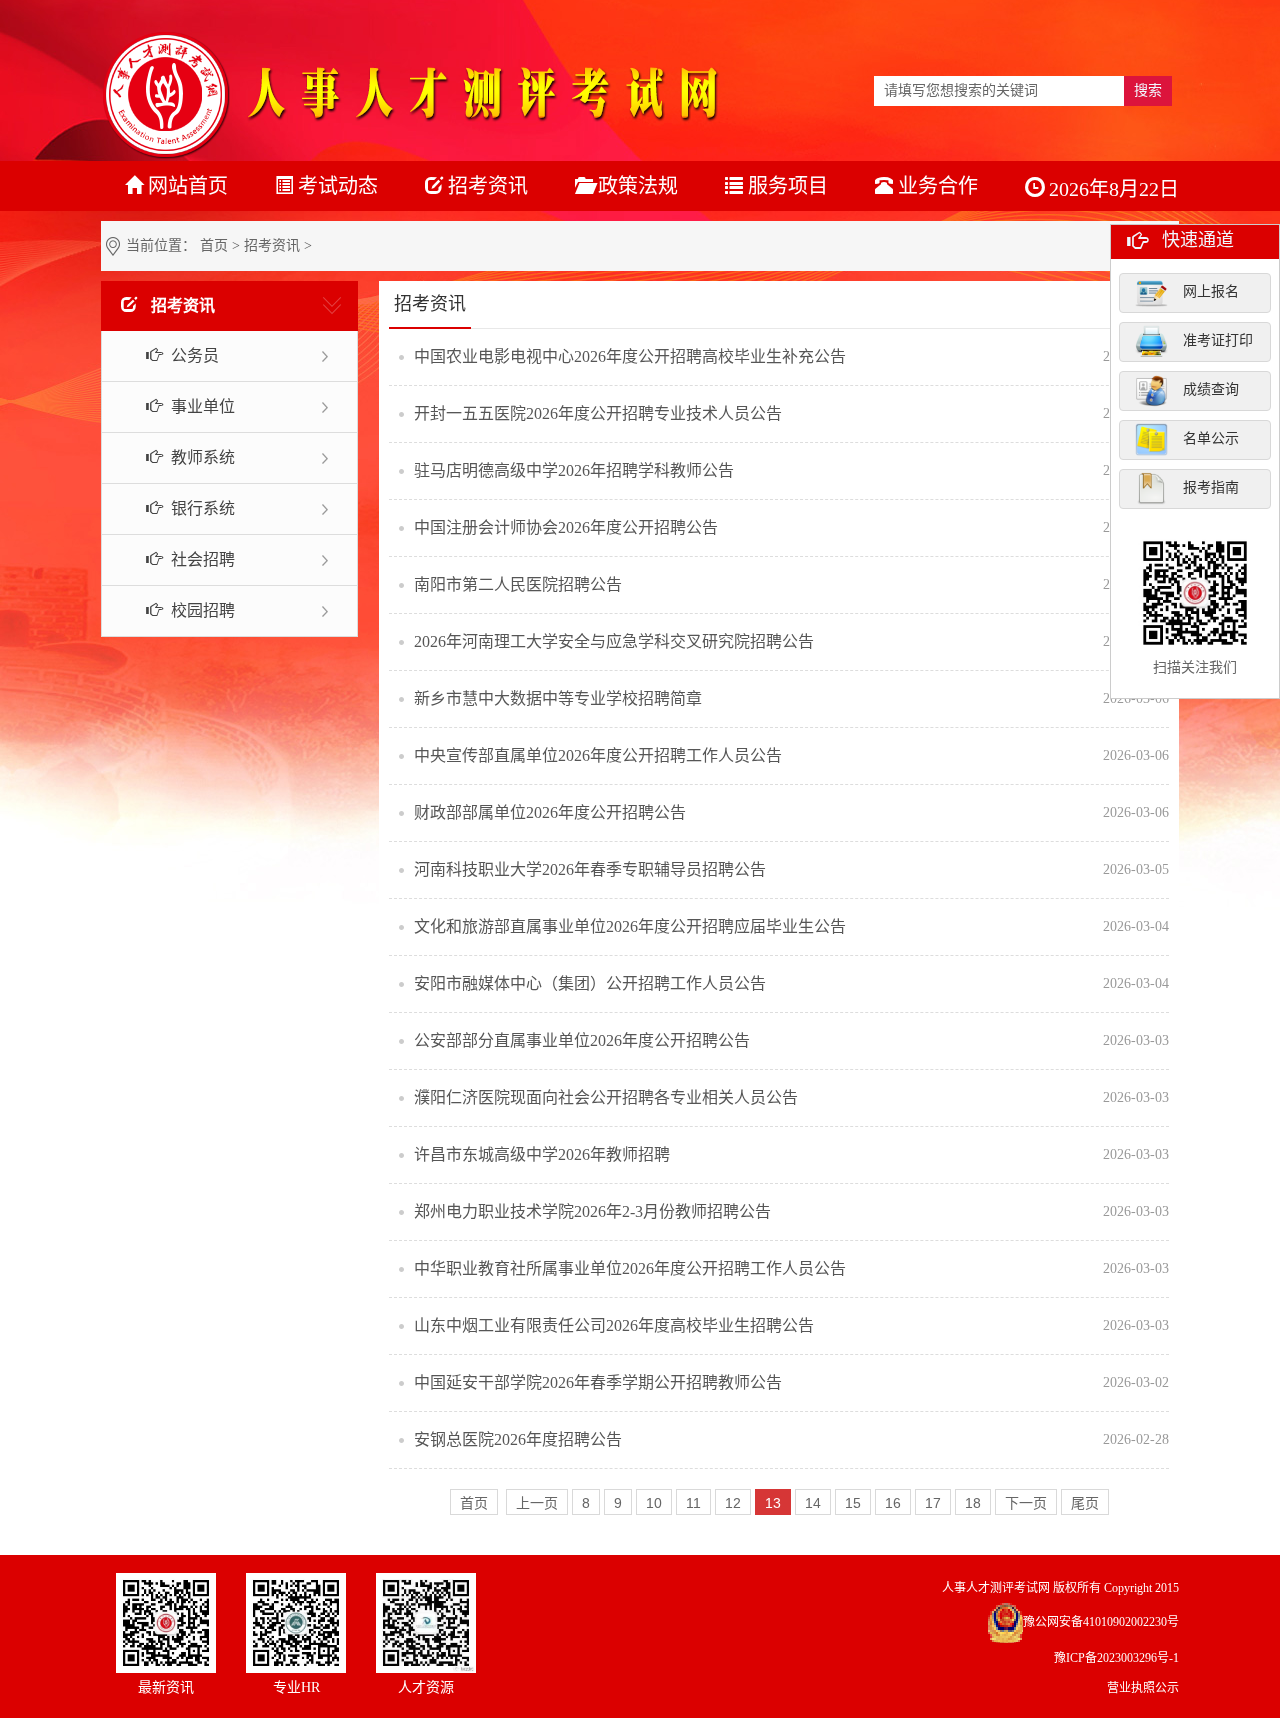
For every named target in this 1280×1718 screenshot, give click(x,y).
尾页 (1085, 1503)
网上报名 (1211, 291)
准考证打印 (1218, 340)
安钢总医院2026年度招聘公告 (518, 1439)
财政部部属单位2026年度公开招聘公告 (550, 812)
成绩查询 (1211, 389)
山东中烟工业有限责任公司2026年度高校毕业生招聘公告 (614, 1325)
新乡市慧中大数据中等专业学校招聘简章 (558, 698)
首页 (214, 245)
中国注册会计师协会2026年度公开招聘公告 (566, 527)
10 (654, 1503)
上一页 (537, 1503)
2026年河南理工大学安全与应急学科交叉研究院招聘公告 (614, 641)
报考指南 (1211, 487)
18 (973, 1503)
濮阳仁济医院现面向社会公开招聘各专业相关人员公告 (606, 1097)
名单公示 (1211, 438)
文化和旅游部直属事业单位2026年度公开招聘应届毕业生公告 (630, 926)
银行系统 (201, 508)
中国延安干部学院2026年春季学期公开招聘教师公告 (598, 1382)
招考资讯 (272, 245)
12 (733, 1503)
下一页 (1026, 1503)
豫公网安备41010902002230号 (1101, 1622)
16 (893, 1503)
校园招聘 (201, 610)
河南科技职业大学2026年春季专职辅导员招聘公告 (590, 869)
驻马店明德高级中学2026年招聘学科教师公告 (574, 470)
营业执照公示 (1143, 1688)
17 (933, 1503)
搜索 (1148, 90)
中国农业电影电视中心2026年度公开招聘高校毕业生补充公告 (630, 356)
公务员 (193, 355)
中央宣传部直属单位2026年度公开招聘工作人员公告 (598, 755)
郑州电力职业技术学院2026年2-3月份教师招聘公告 (592, 1211)
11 (693, 1503)
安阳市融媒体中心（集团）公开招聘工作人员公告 (590, 983)
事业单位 (201, 406)
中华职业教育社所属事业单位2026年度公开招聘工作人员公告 (630, 1268)
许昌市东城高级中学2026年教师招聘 (542, 1154)
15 (853, 1503)
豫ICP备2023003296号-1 (1116, 1658)
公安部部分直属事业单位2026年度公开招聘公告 (582, 1040)
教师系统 (201, 457)
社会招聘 (201, 559)
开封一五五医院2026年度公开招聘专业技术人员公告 (598, 413)
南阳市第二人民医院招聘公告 (518, 584)
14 (813, 1503)
